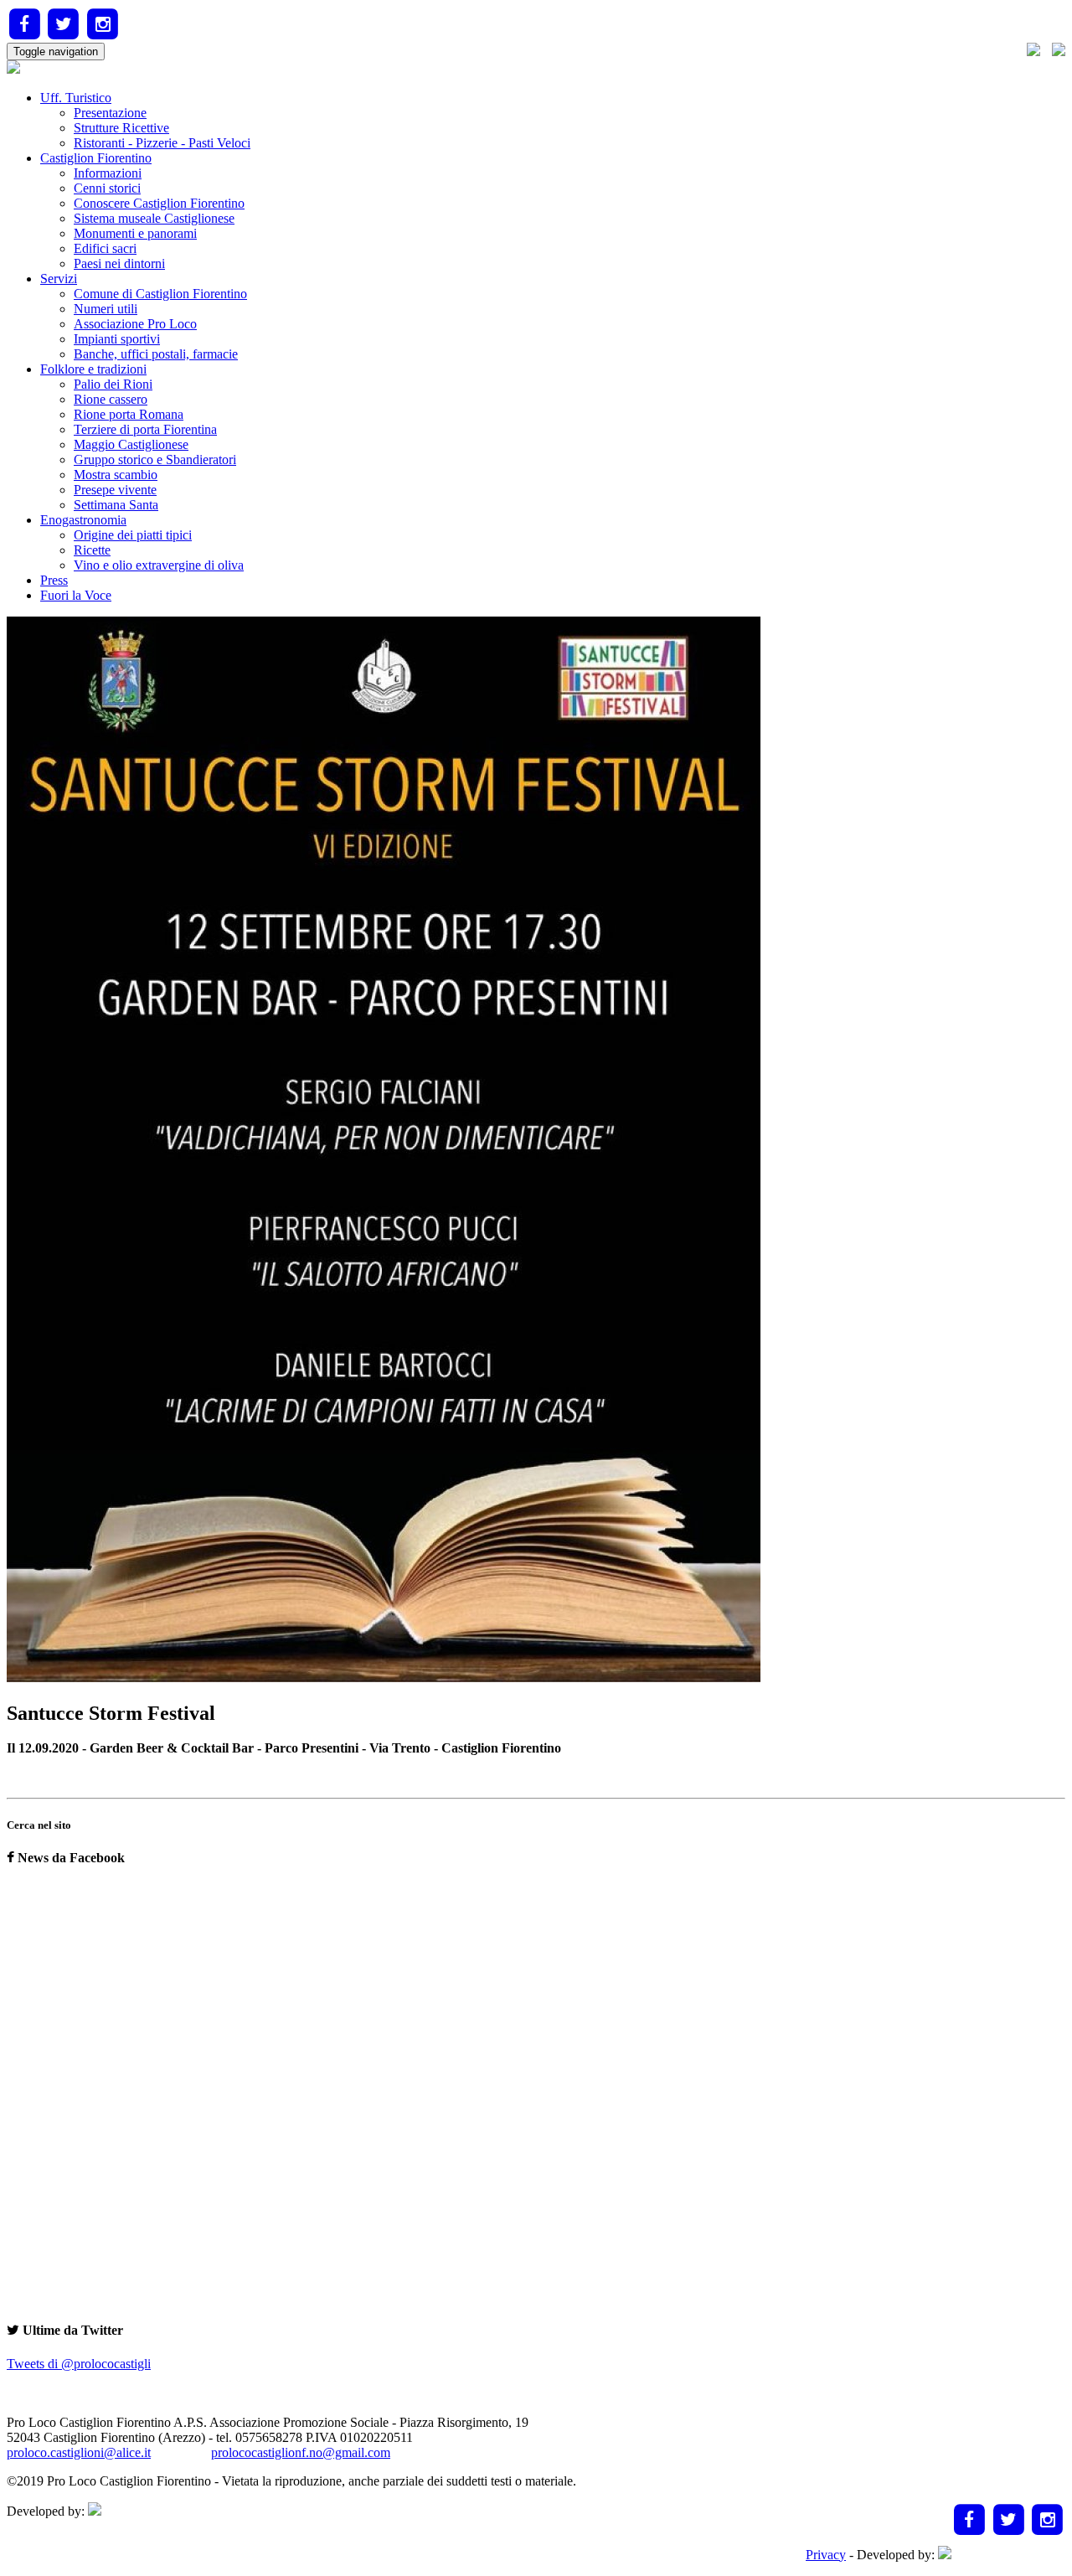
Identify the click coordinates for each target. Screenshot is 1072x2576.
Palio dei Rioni (113, 384)
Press (54, 580)
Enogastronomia (83, 520)
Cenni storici (107, 188)
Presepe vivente (115, 490)
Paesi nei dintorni (119, 263)
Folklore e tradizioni (93, 369)
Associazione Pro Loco (135, 324)
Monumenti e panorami (135, 233)
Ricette (92, 550)
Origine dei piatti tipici (133, 535)
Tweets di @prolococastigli (79, 2364)
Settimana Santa (116, 505)
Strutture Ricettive (121, 128)
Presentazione (110, 113)
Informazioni (108, 173)
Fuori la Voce (76, 595)
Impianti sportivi (117, 339)
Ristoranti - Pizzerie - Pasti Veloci (162, 143)
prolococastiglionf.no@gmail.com (301, 2452)
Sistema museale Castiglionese (154, 218)
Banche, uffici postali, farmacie (156, 354)
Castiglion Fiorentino (96, 158)
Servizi (59, 279)
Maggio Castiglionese (131, 444)
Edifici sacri (105, 248)
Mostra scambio (116, 475)
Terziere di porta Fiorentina (145, 429)
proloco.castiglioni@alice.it (79, 2452)
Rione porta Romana (129, 414)
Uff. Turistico (76, 98)
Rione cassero (111, 399)
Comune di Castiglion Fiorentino (160, 294)
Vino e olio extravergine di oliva (159, 565)
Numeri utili (106, 309)
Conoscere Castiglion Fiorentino (159, 203)
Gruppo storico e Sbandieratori (155, 459)
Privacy (826, 2555)
